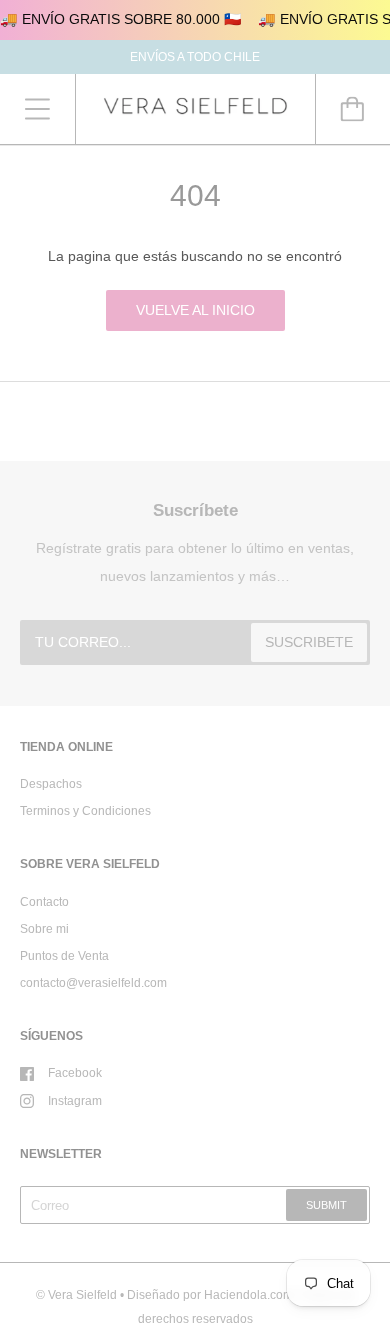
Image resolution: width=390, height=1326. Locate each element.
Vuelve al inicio (195, 310)
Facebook (75, 1073)
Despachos (51, 784)
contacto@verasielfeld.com (93, 983)
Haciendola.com (248, 1295)
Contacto (44, 902)
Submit (326, 1205)
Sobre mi (44, 929)
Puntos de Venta (64, 956)
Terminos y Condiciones (85, 811)
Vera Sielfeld (82, 1295)
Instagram (75, 1101)
